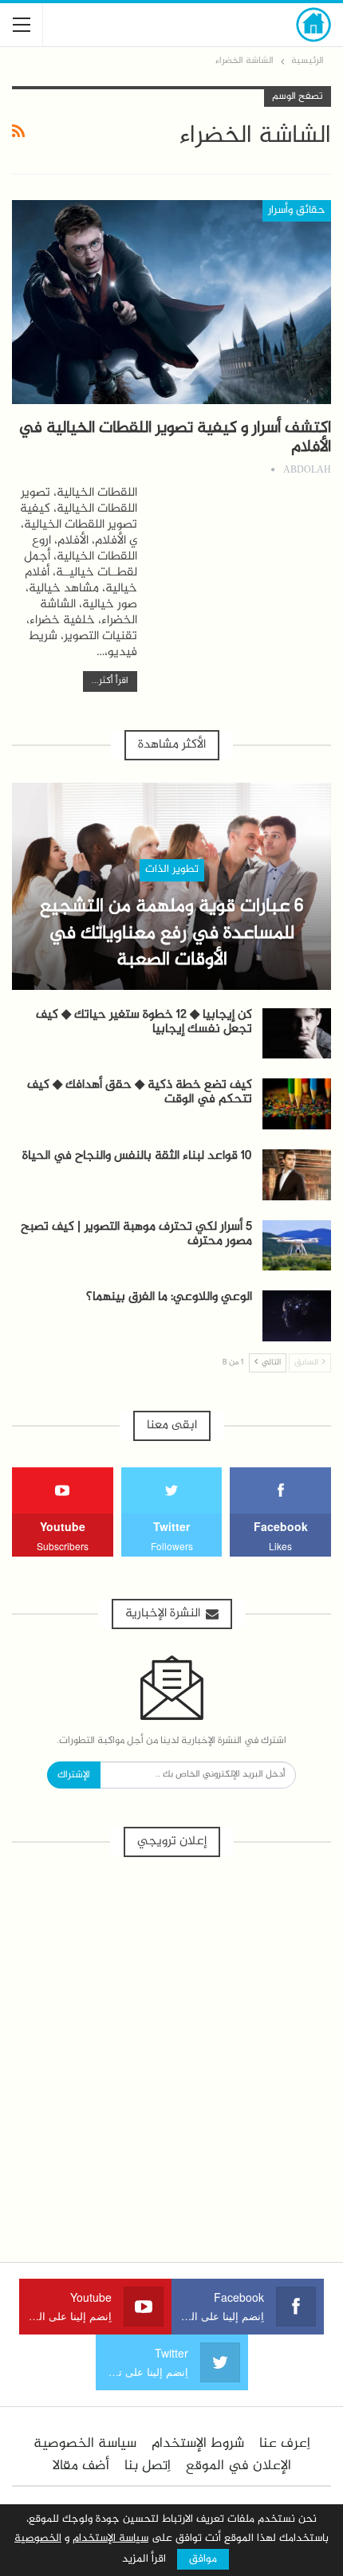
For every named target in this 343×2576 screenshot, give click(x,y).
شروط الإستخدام (198, 2444)
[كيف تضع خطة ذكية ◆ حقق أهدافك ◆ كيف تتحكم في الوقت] (297, 1104)
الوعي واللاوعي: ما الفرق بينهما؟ (169, 1297)
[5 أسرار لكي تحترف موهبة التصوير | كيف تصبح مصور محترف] (297, 1246)
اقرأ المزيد (144, 2559)
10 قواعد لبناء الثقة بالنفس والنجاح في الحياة (137, 1156)
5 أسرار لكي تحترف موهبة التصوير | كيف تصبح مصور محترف (136, 1234)
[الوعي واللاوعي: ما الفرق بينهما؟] (297, 1316)
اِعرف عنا (285, 2444)
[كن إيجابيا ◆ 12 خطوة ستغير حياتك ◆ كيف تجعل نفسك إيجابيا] (297, 1034)
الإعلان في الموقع (239, 2466)
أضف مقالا (81, 2466)
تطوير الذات (172, 870)
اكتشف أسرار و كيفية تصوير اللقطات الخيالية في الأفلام (175, 438)
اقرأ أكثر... (110, 681)
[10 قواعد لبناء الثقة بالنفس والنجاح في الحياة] (297, 1175)
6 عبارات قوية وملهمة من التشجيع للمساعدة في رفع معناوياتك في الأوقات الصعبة (171, 934)
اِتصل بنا (148, 2466)
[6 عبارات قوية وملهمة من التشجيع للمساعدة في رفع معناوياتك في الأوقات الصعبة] (171, 886)
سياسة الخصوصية (85, 2444)
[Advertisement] (171, 2051)
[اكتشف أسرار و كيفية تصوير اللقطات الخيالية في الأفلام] (171, 302)
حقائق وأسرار (297, 210)
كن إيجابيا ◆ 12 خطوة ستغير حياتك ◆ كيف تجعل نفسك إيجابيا (144, 1022)
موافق (203, 2559)
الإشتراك (74, 1775)
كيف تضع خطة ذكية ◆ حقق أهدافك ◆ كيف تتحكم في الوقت (140, 1092)
